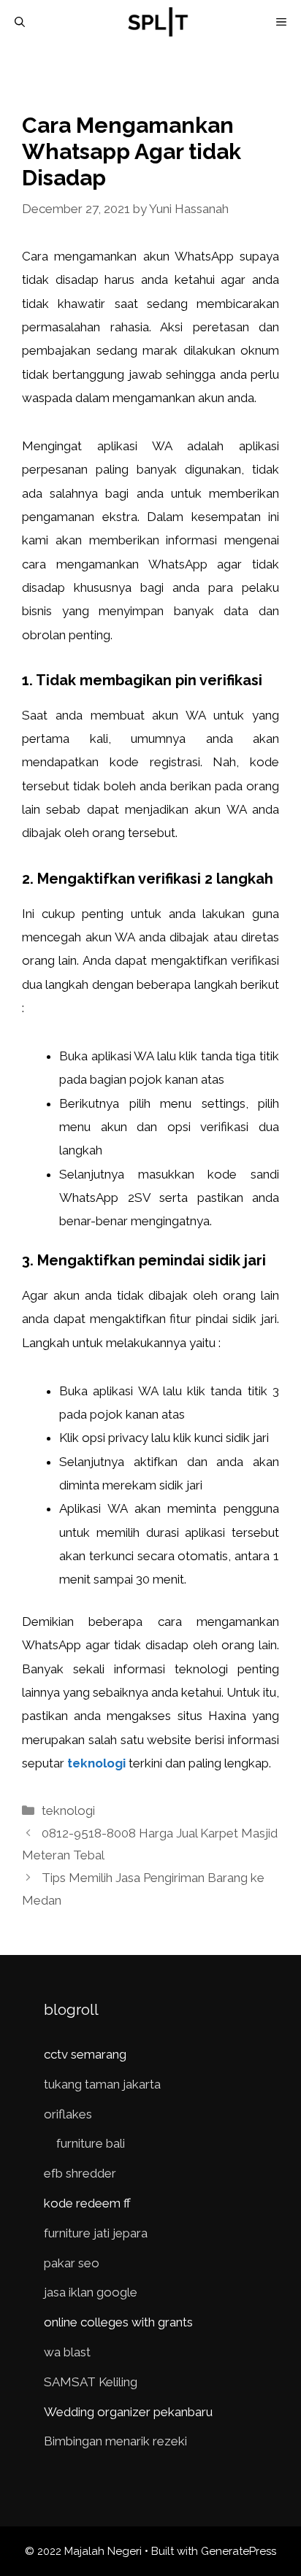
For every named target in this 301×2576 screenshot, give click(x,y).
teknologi (96, 1763)
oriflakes (68, 2114)
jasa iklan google (91, 2292)
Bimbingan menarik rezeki (115, 2441)
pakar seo (72, 2263)
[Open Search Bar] (20, 22)
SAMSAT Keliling (91, 2382)
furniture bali (91, 2143)
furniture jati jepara (96, 2233)
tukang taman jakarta (102, 2084)
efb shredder (80, 2173)
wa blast (67, 2352)
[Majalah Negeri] (158, 22)
